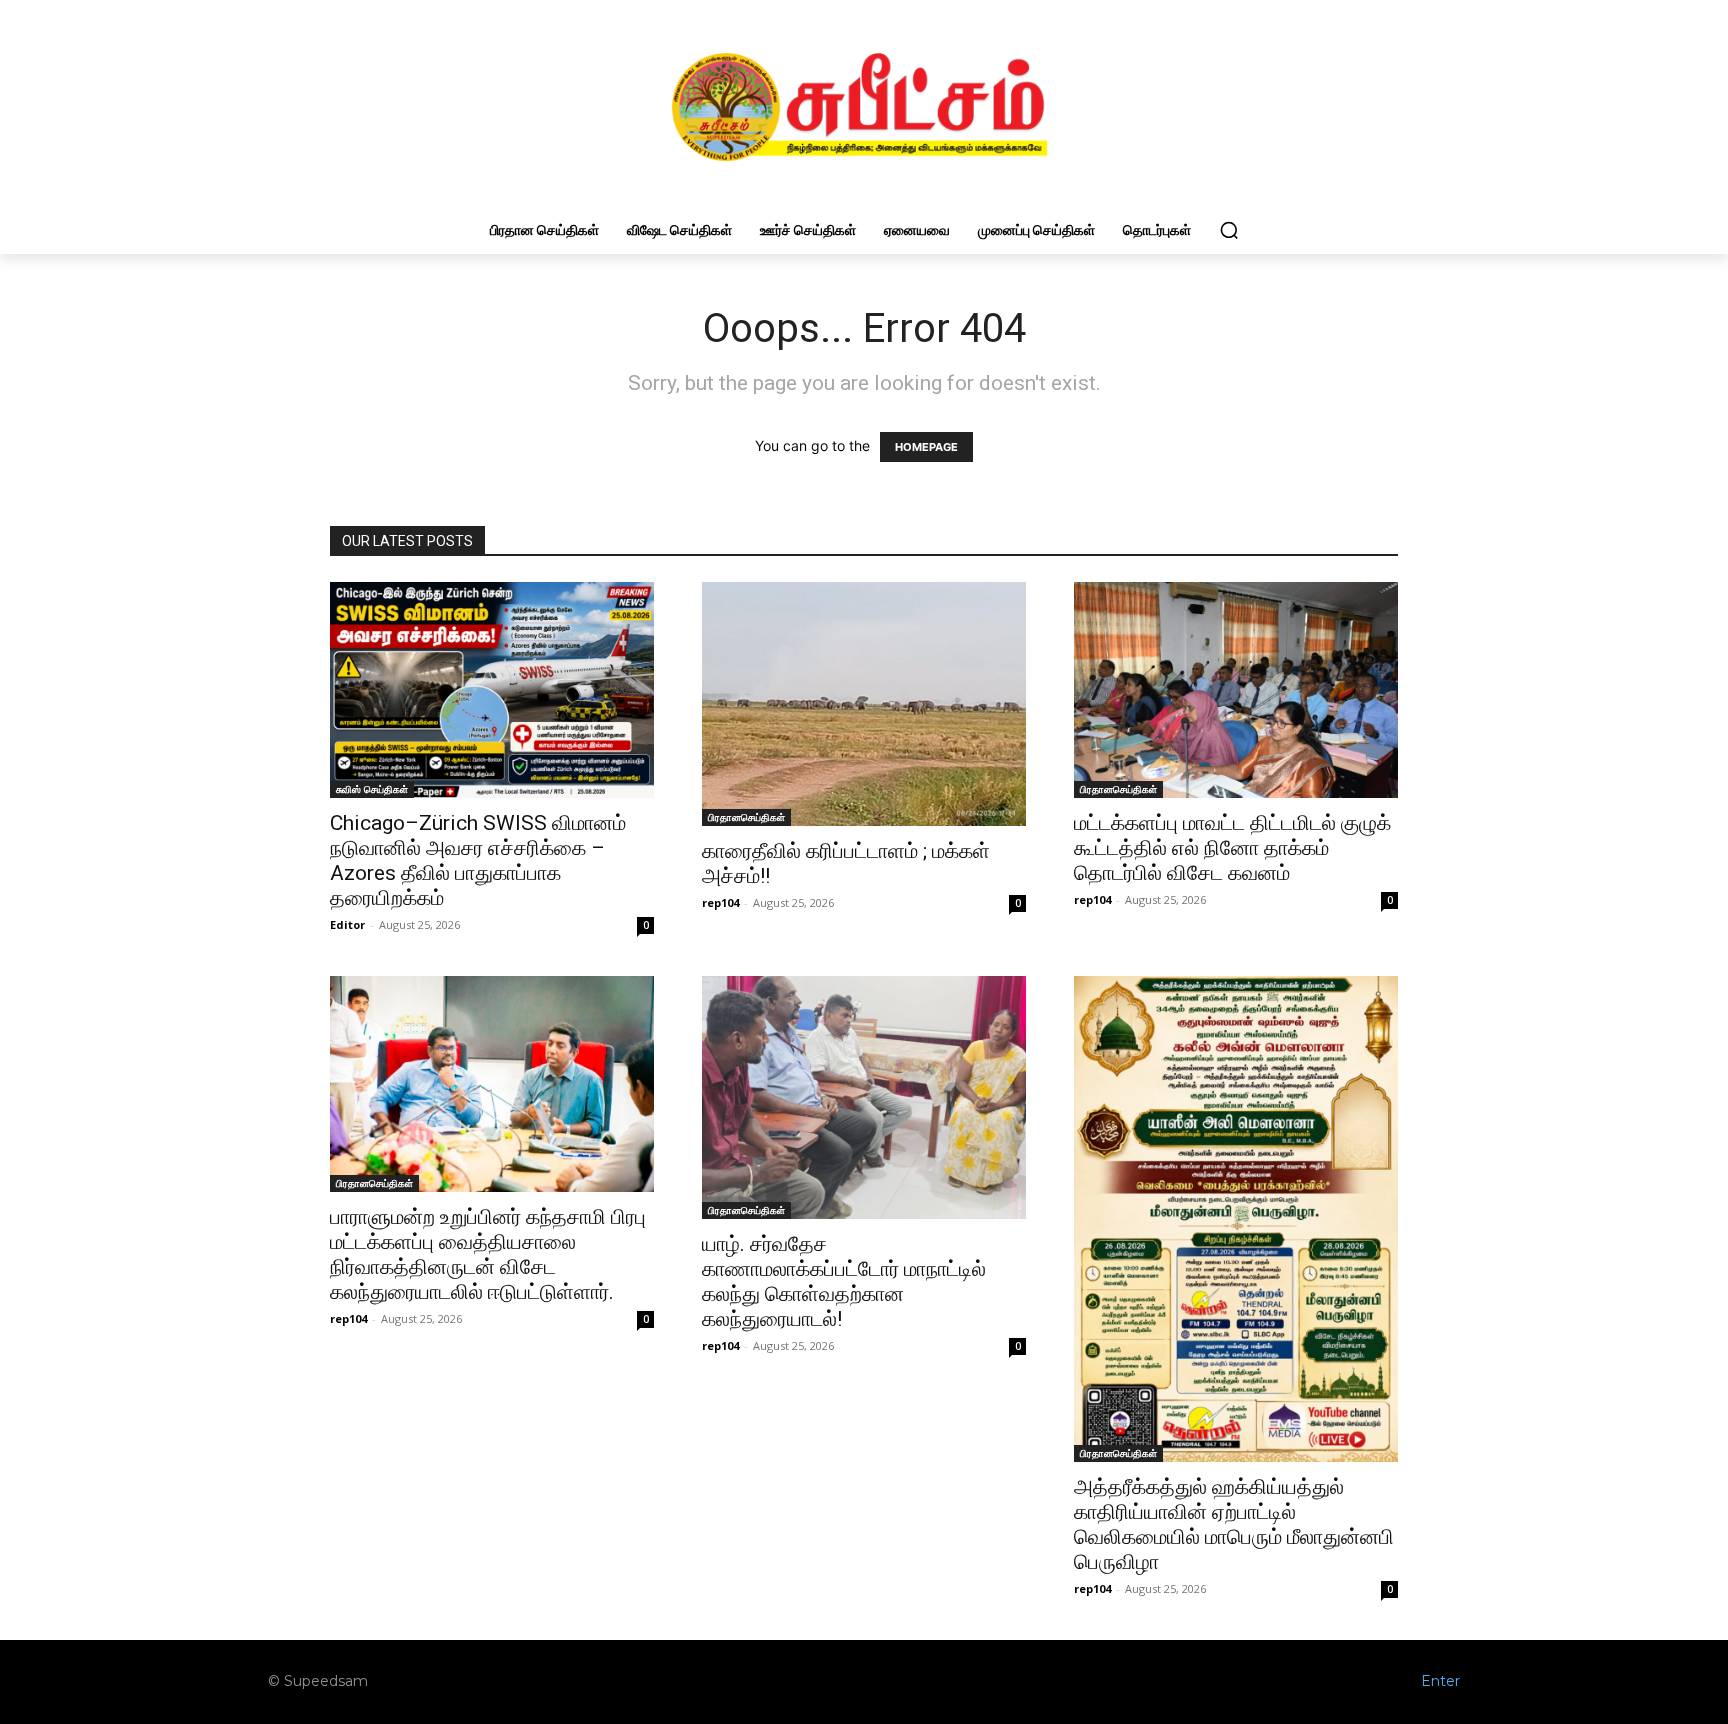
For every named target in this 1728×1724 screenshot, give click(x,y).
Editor (347, 924)
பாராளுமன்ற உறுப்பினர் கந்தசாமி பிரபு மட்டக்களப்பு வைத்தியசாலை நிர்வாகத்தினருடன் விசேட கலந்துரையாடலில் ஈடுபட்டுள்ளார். (488, 1254)
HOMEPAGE (926, 447)
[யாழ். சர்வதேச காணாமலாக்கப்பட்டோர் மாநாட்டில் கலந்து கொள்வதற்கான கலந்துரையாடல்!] (864, 1097)
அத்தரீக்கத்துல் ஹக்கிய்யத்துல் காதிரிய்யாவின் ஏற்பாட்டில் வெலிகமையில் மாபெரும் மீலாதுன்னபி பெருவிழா (1234, 1524)
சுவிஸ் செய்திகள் (372, 789)
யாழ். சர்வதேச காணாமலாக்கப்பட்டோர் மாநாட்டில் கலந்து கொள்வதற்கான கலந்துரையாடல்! (844, 1281)
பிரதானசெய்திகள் (746, 817)
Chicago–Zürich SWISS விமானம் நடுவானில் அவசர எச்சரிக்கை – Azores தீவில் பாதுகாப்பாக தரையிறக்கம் (478, 860)
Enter (1440, 1681)
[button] (1229, 230)
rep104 (720, 902)
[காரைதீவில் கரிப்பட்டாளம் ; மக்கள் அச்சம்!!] (864, 704)
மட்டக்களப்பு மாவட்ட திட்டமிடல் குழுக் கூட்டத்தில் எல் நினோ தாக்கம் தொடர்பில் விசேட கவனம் (1232, 848)
